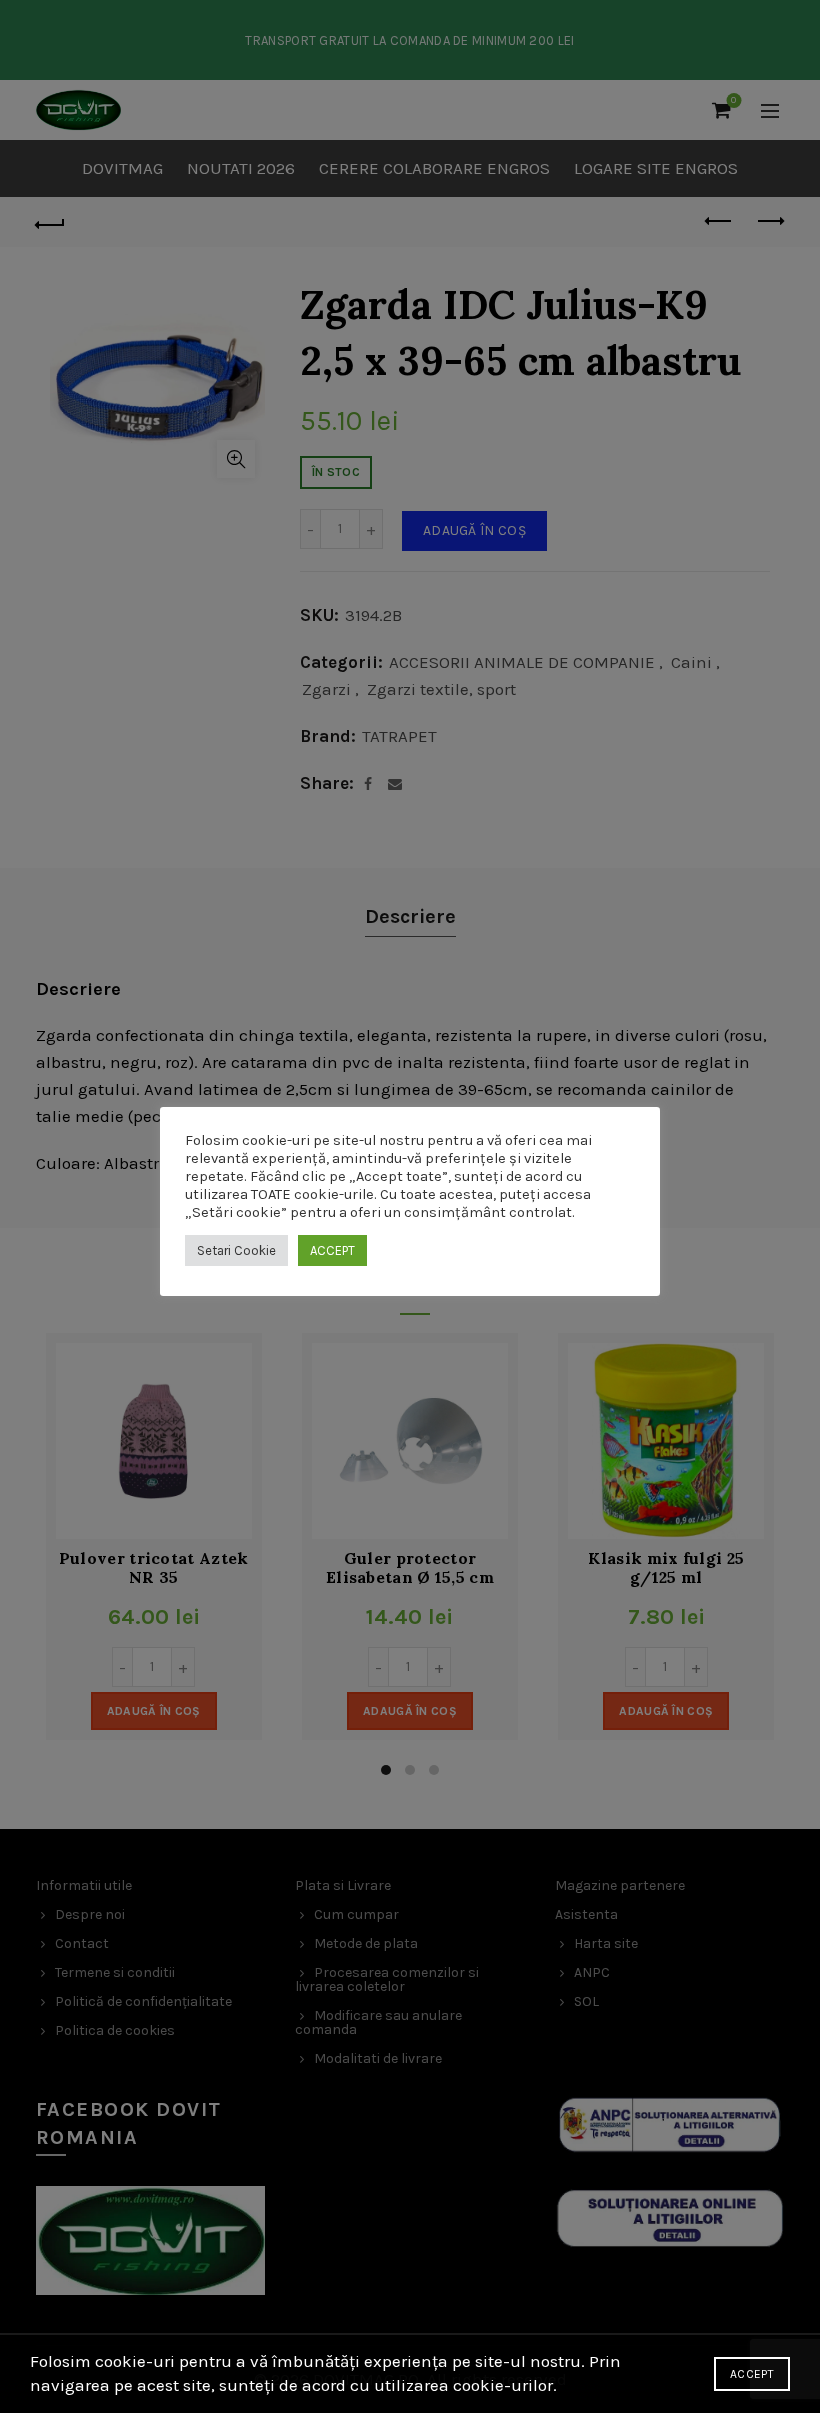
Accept (752, 2374)
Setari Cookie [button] (236, 1250)
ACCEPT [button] (332, 1250)
